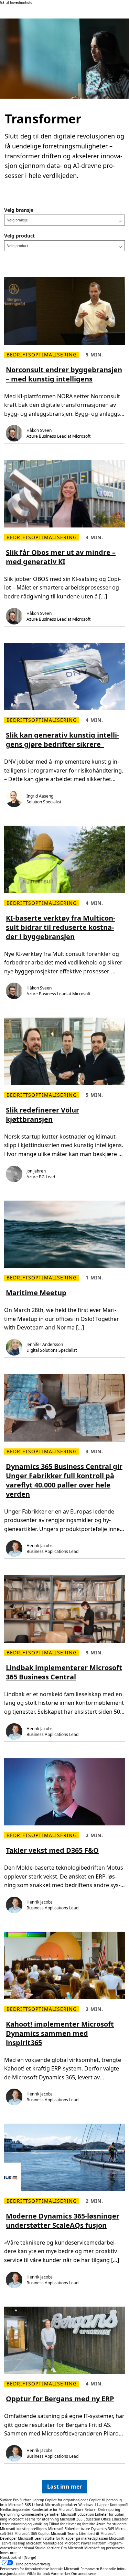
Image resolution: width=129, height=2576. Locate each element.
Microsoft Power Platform (85, 2543)
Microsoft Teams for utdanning (34, 2519)
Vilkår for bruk (38, 2574)
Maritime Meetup (36, 1293)
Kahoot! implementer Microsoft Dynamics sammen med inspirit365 (60, 2033)
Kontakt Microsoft (65, 2569)
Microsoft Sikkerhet (64, 2529)
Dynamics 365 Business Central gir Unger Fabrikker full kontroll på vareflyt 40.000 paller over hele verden (64, 1480)
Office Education (115, 2519)
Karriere (53, 2548)
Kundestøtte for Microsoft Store (58, 2510)
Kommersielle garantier (40, 2514)
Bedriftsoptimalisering (42, 355)
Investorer (8, 2553)
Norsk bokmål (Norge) (18, 2557)
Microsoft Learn (31, 2538)
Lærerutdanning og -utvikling (24, 2524)
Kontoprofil (119, 2505)
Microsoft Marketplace (45, 2543)
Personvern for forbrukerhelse (25, 2569)
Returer (91, 2510)
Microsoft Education (77, 2514)
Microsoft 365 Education (80, 2519)
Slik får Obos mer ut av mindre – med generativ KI (61, 557)
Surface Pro (9, 2500)
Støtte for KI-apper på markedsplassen (76, 2538)
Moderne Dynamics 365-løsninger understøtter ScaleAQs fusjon (63, 2221)
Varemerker (61, 2574)
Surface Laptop (32, 2500)
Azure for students (111, 2524)
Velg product (19, 236)
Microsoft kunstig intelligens (24, 2529)
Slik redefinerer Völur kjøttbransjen (42, 1115)
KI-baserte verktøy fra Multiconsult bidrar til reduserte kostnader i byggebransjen (61, 927)
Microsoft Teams (64, 2534)
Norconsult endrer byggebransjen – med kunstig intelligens (64, 374)
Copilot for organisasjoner (67, 2500)
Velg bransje (19, 210)
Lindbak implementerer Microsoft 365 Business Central (64, 1672)
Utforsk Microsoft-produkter (55, 2505)
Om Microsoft (72, 2548)
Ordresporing (109, 2510)
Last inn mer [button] (64, 2487)
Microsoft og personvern (104, 2548)
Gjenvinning (10, 2514)
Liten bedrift (89, 2534)
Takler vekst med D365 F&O (52, 1850)
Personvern (90, 2569)
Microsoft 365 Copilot (32, 2534)
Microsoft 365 (20, 2505)
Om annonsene (84, 2574)
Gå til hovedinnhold (16, 2)
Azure (85, 2529)
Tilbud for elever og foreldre (72, 2524)
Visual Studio (35, 2548)
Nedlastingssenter (15, 2510)
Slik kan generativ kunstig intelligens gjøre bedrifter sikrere (62, 740)
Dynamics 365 (103, 2529)
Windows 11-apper (94, 2505)
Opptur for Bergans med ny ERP (60, 2399)
